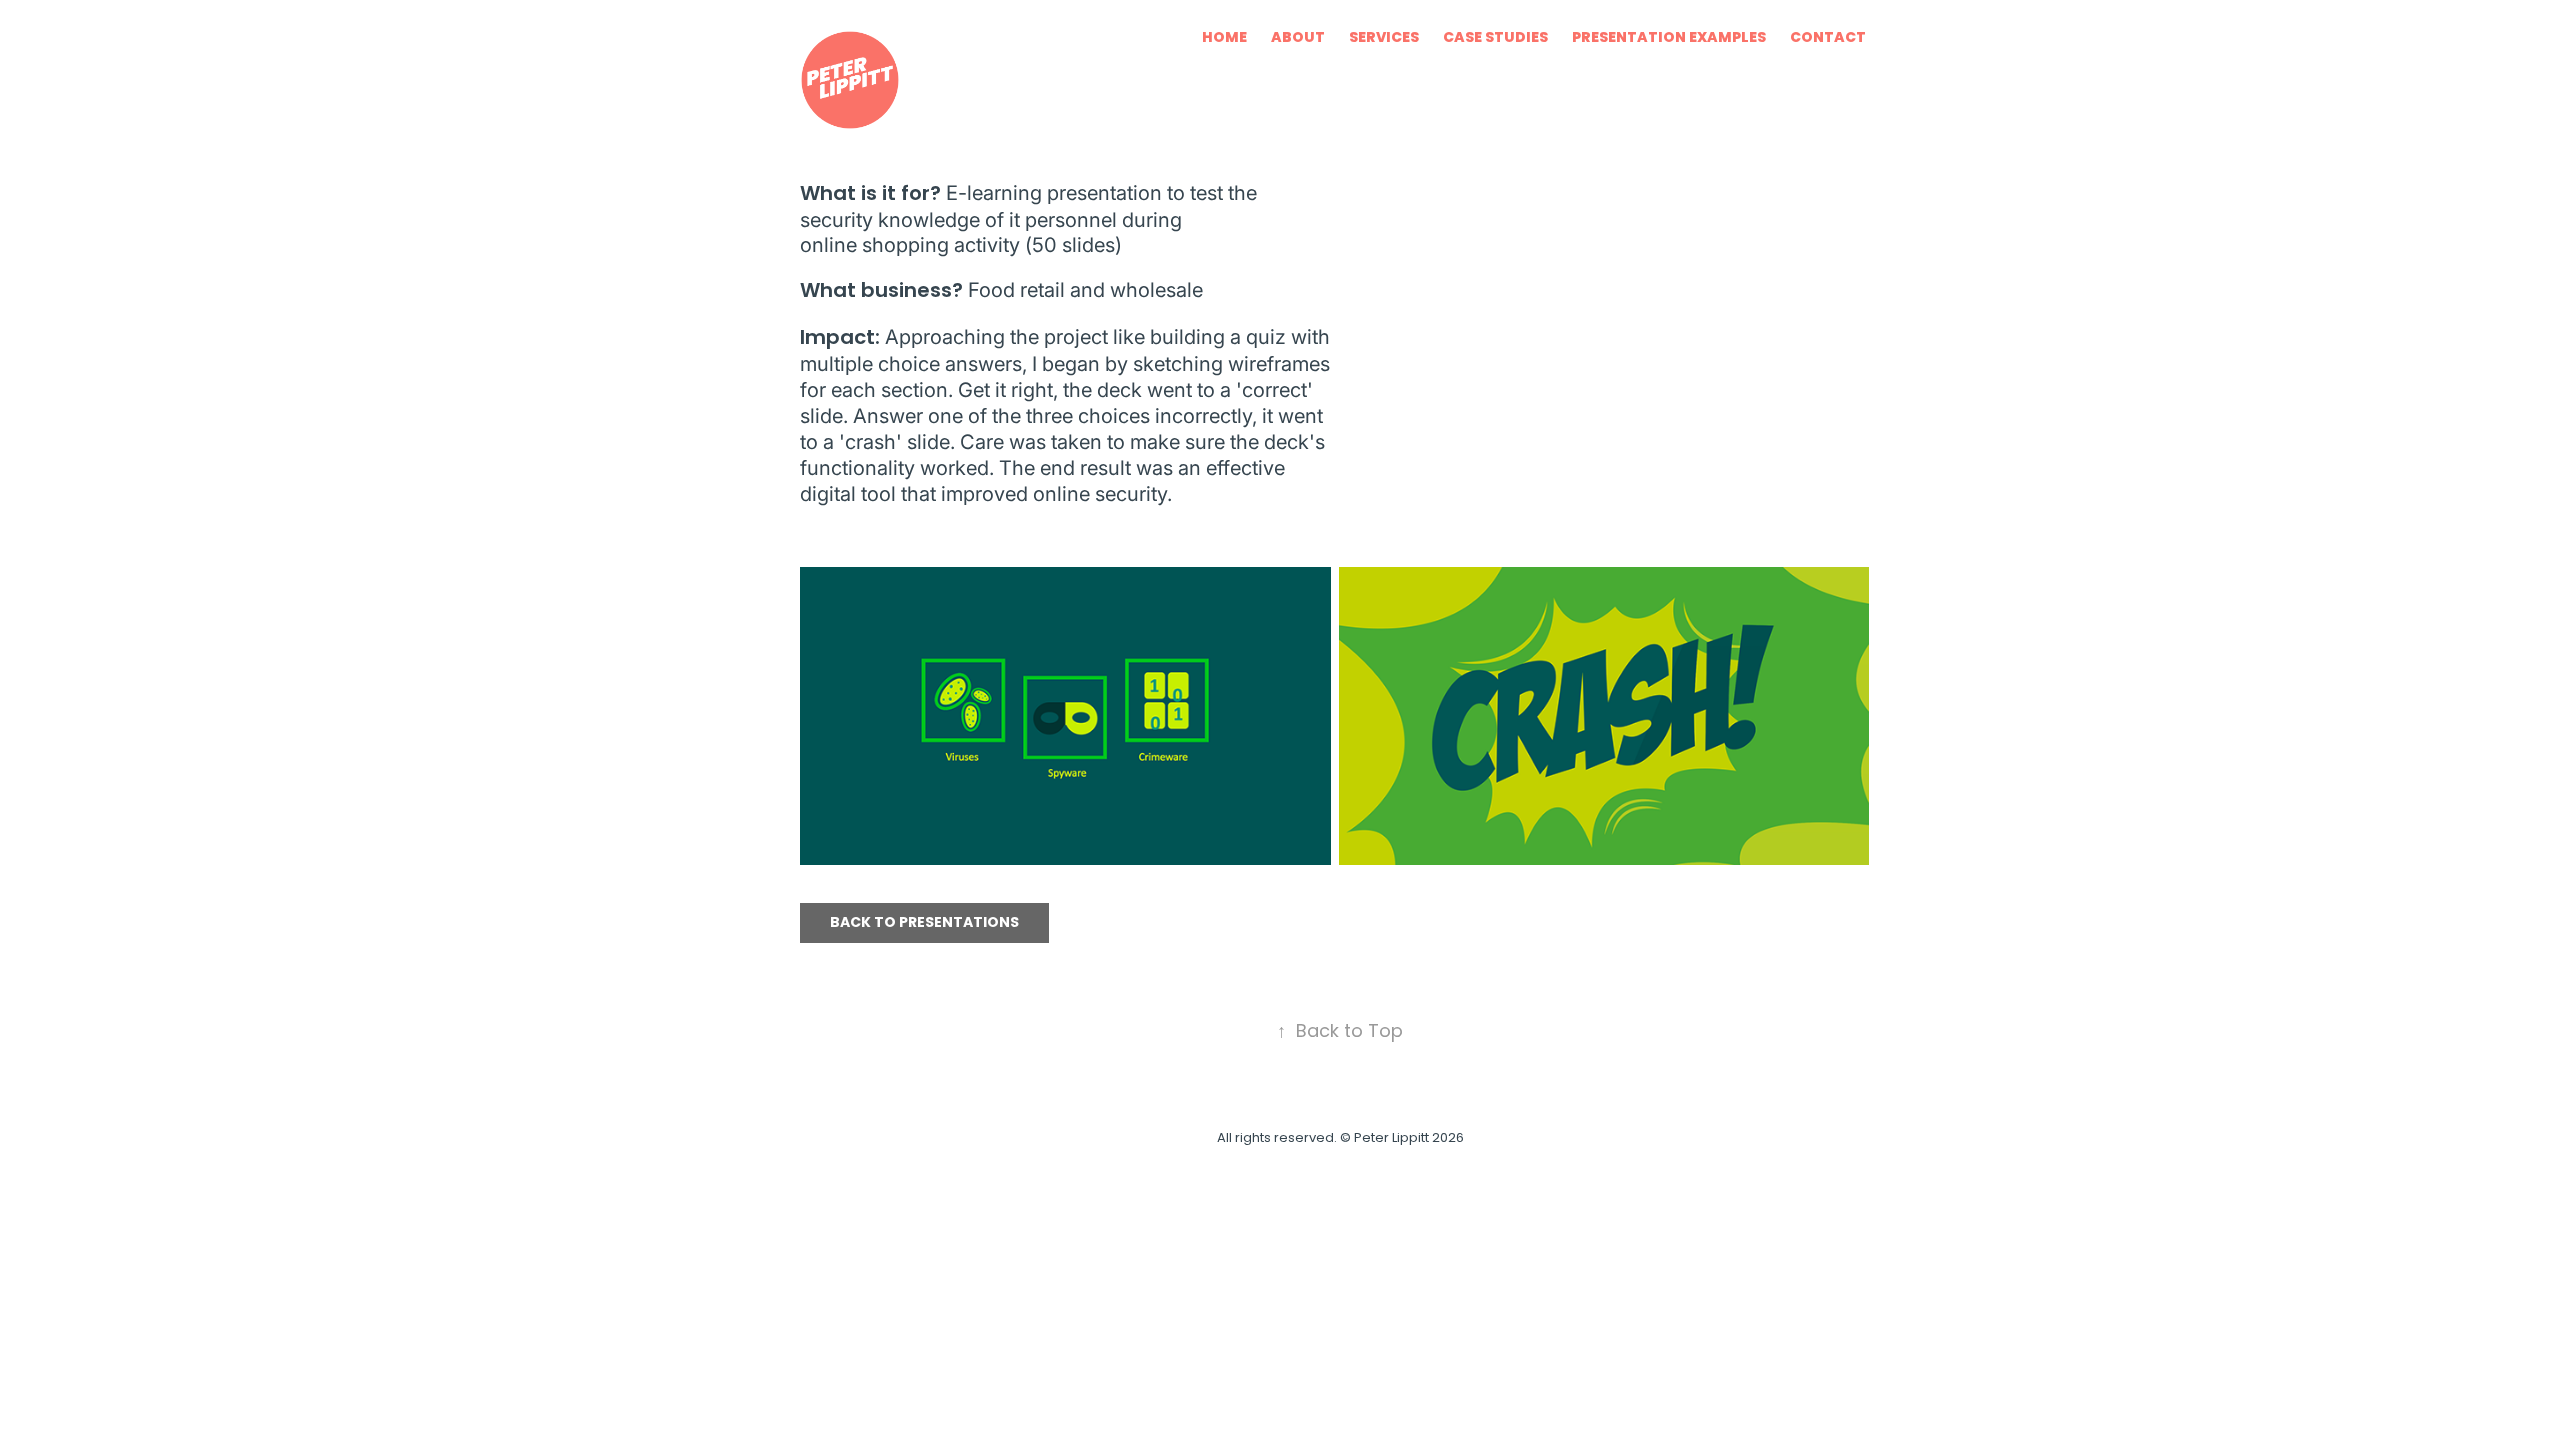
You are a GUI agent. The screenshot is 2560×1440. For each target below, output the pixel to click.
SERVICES (1384, 38)
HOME (1224, 38)
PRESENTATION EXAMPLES (1669, 38)
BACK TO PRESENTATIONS (924, 923)
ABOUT (1298, 38)
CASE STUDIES (1495, 38)
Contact (1828, 38)
